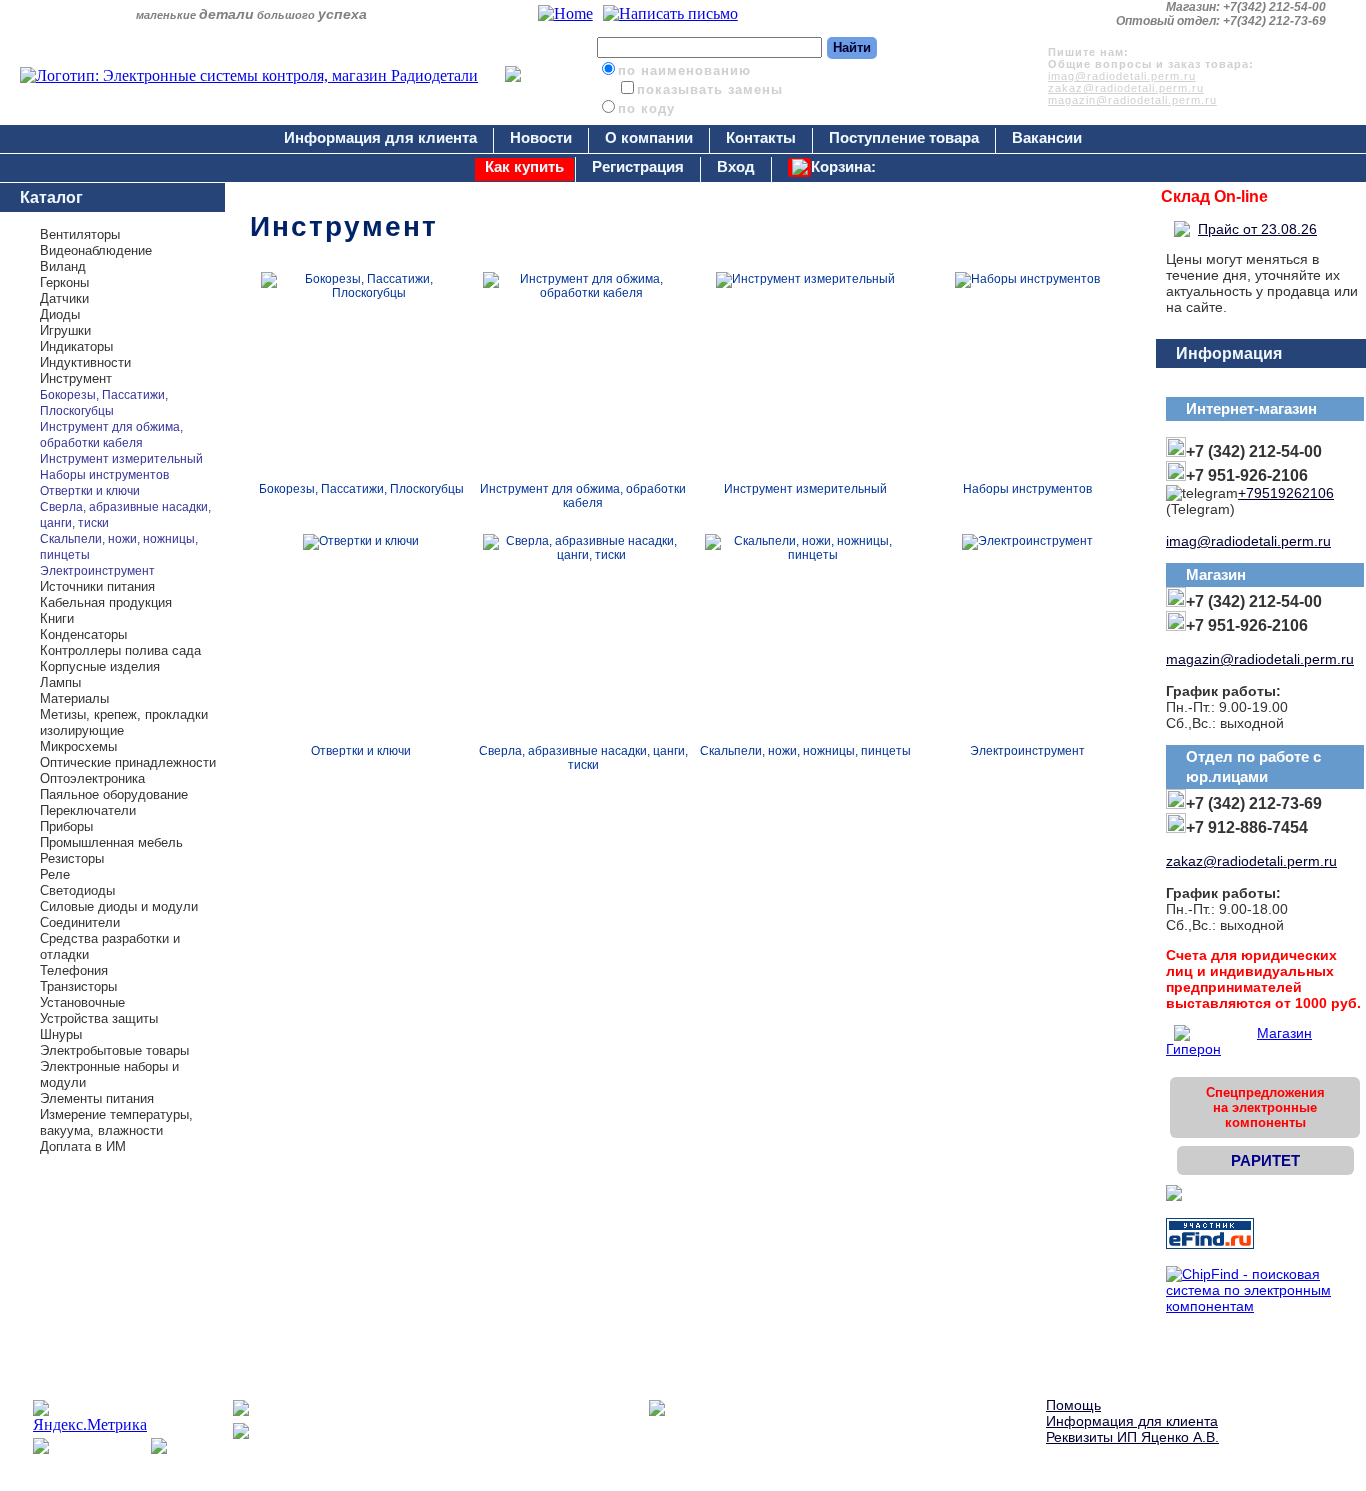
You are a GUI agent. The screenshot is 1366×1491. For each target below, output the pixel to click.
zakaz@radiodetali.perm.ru (1126, 88)
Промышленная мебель (111, 842)
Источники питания (97, 586)
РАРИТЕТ (1265, 1160)
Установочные (82, 1002)
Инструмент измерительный (121, 459)
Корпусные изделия (100, 666)
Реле (55, 874)
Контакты (761, 137)
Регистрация (638, 166)
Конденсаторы (83, 634)
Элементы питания (97, 1098)
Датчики (64, 298)
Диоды (60, 314)
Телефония (74, 970)
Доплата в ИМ (83, 1146)
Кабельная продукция (106, 602)
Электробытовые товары (114, 1050)
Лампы (60, 682)
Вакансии (1047, 137)
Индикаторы (76, 346)
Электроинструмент (97, 571)
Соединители (80, 922)
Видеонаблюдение (96, 250)
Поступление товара (904, 137)
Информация (1229, 353)
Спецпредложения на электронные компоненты (1265, 1107)
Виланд (63, 266)
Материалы (74, 698)
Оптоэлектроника (92, 778)
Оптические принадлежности (128, 762)
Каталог (51, 197)
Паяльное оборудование (114, 794)
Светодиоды (77, 890)
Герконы (64, 282)
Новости (541, 137)
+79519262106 (1286, 493)
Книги (57, 618)
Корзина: (843, 166)
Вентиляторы (80, 234)
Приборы (66, 826)
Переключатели (88, 810)
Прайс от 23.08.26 (1257, 229)
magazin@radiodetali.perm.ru (1132, 100)
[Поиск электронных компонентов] (1210, 1244)
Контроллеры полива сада (120, 650)
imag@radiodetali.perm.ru (1122, 76)
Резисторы (72, 858)
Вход (736, 166)
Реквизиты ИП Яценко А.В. (1132, 1437)
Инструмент (76, 378)
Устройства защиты (99, 1018)
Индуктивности (85, 362)
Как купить (524, 166)
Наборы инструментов (104, 475)
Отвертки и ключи (90, 491)
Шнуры (61, 1034)
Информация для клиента (380, 137)
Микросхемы (78, 746)
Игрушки (65, 330)
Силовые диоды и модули (119, 906)
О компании (649, 137)
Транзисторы (78, 986)
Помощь (1073, 1405)
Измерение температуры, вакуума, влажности (116, 1122)
